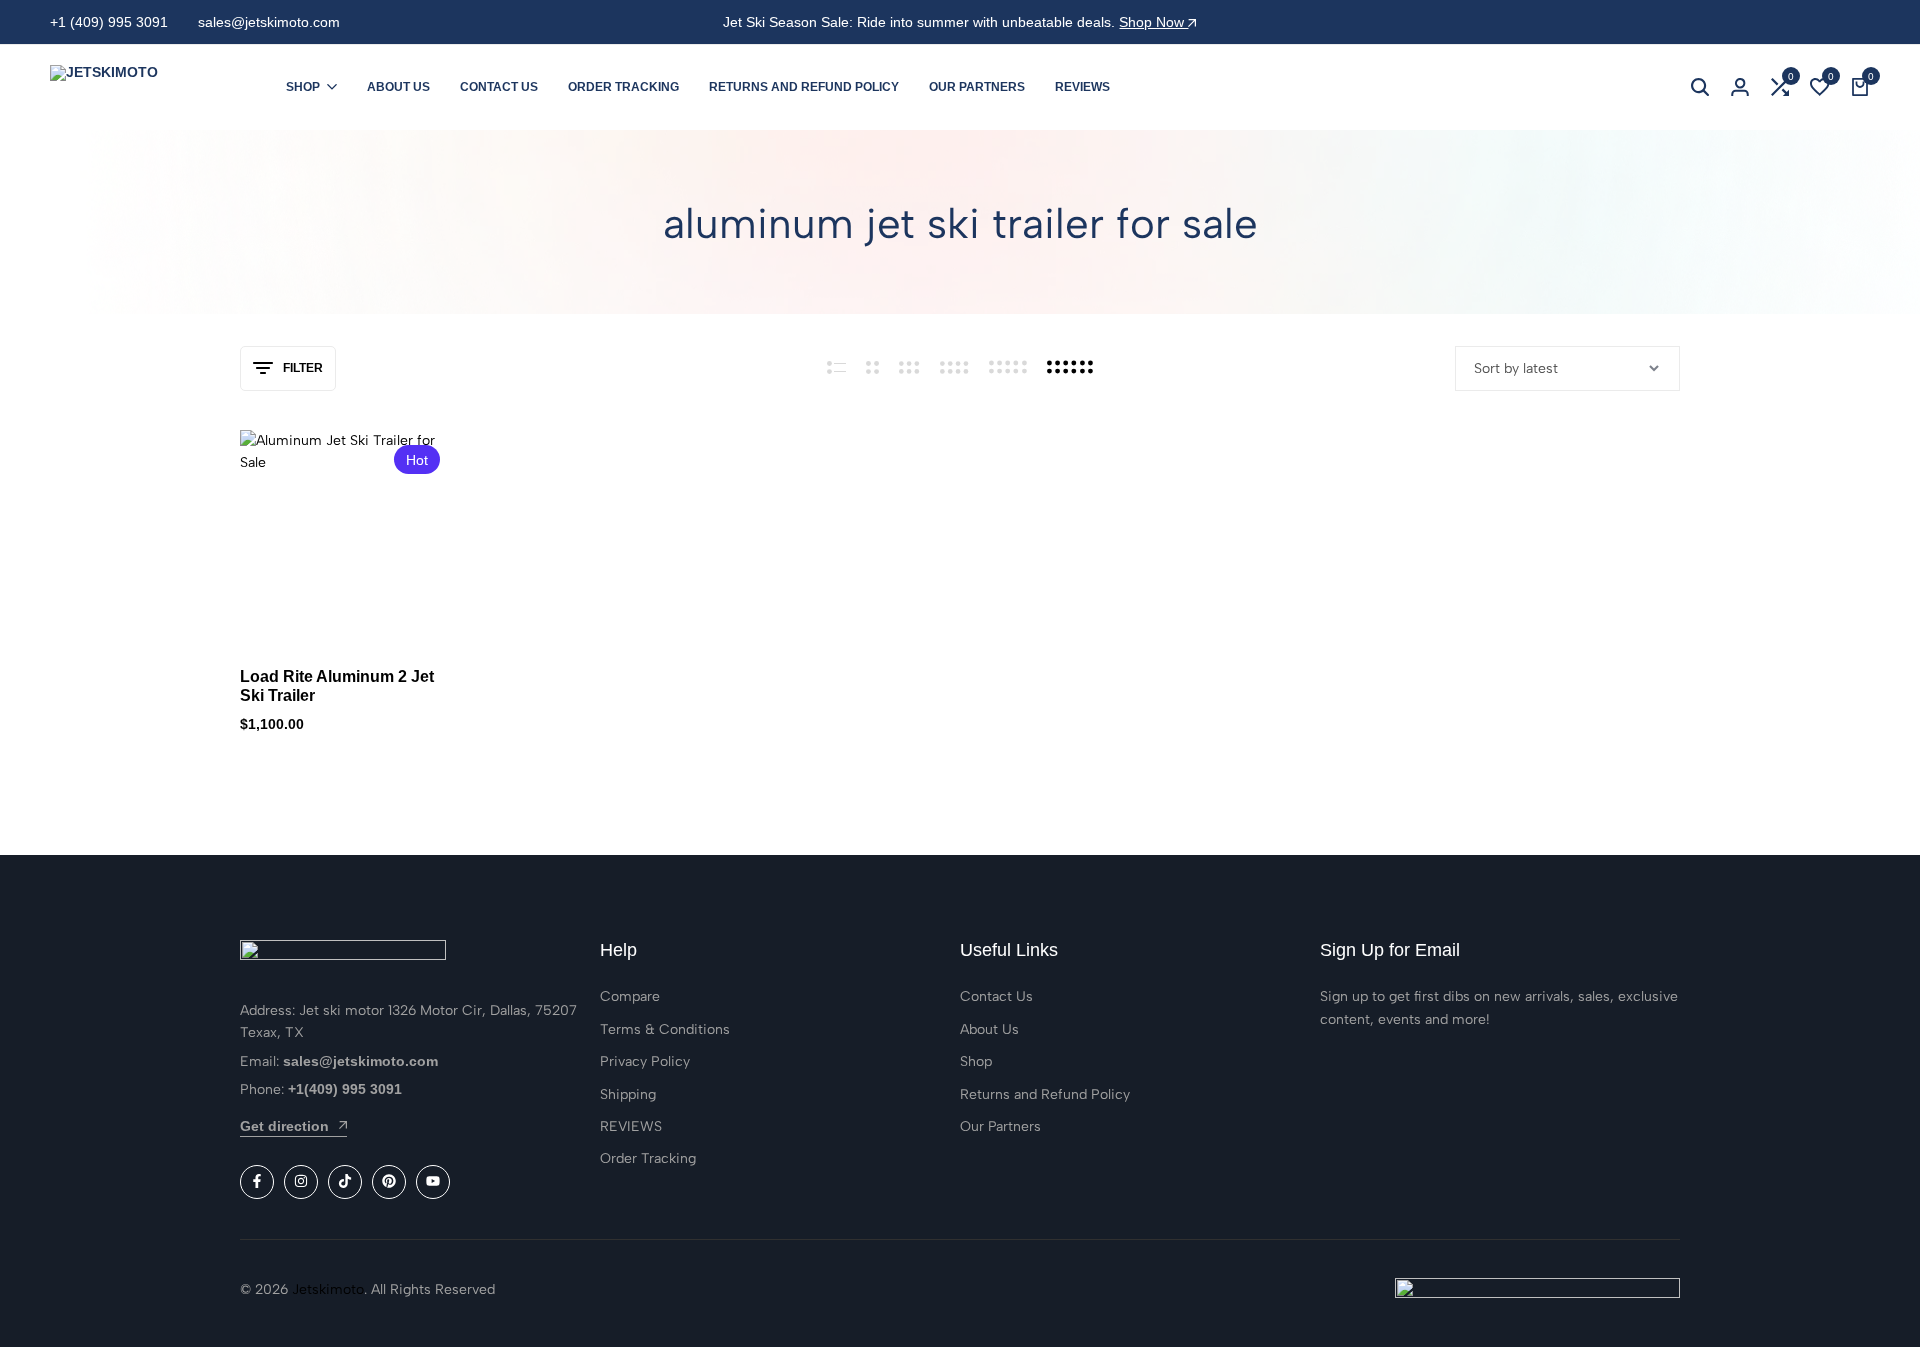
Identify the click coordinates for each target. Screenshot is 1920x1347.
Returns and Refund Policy (804, 87)
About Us (398, 87)
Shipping (628, 1094)
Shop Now (1153, 22)
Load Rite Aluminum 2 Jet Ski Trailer (337, 686)
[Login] (1740, 87)
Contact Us (499, 87)
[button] (1780, 87)
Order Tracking (623, 87)
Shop (303, 87)
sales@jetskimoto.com (269, 22)
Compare (630, 996)
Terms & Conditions (665, 1029)
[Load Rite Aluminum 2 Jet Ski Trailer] (347, 537)
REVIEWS (1082, 87)
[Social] (257, 1182)
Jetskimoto (328, 1289)
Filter (303, 368)
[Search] (1700, 87)
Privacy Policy (645, 1061)
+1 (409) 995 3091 (109, 22)
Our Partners (977, 87)
